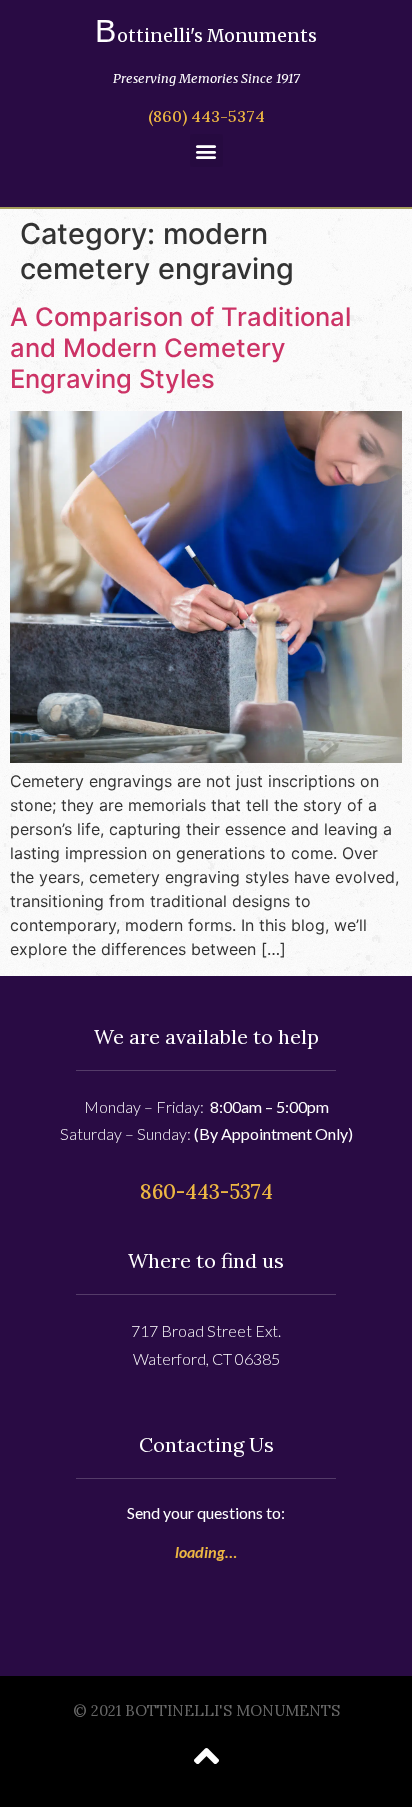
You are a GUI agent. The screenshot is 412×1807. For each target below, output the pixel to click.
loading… (206, 1551)
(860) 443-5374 (206, 116)
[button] (206, 150)
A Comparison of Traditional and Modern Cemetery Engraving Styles (180, 347)
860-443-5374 (206, 1191)
